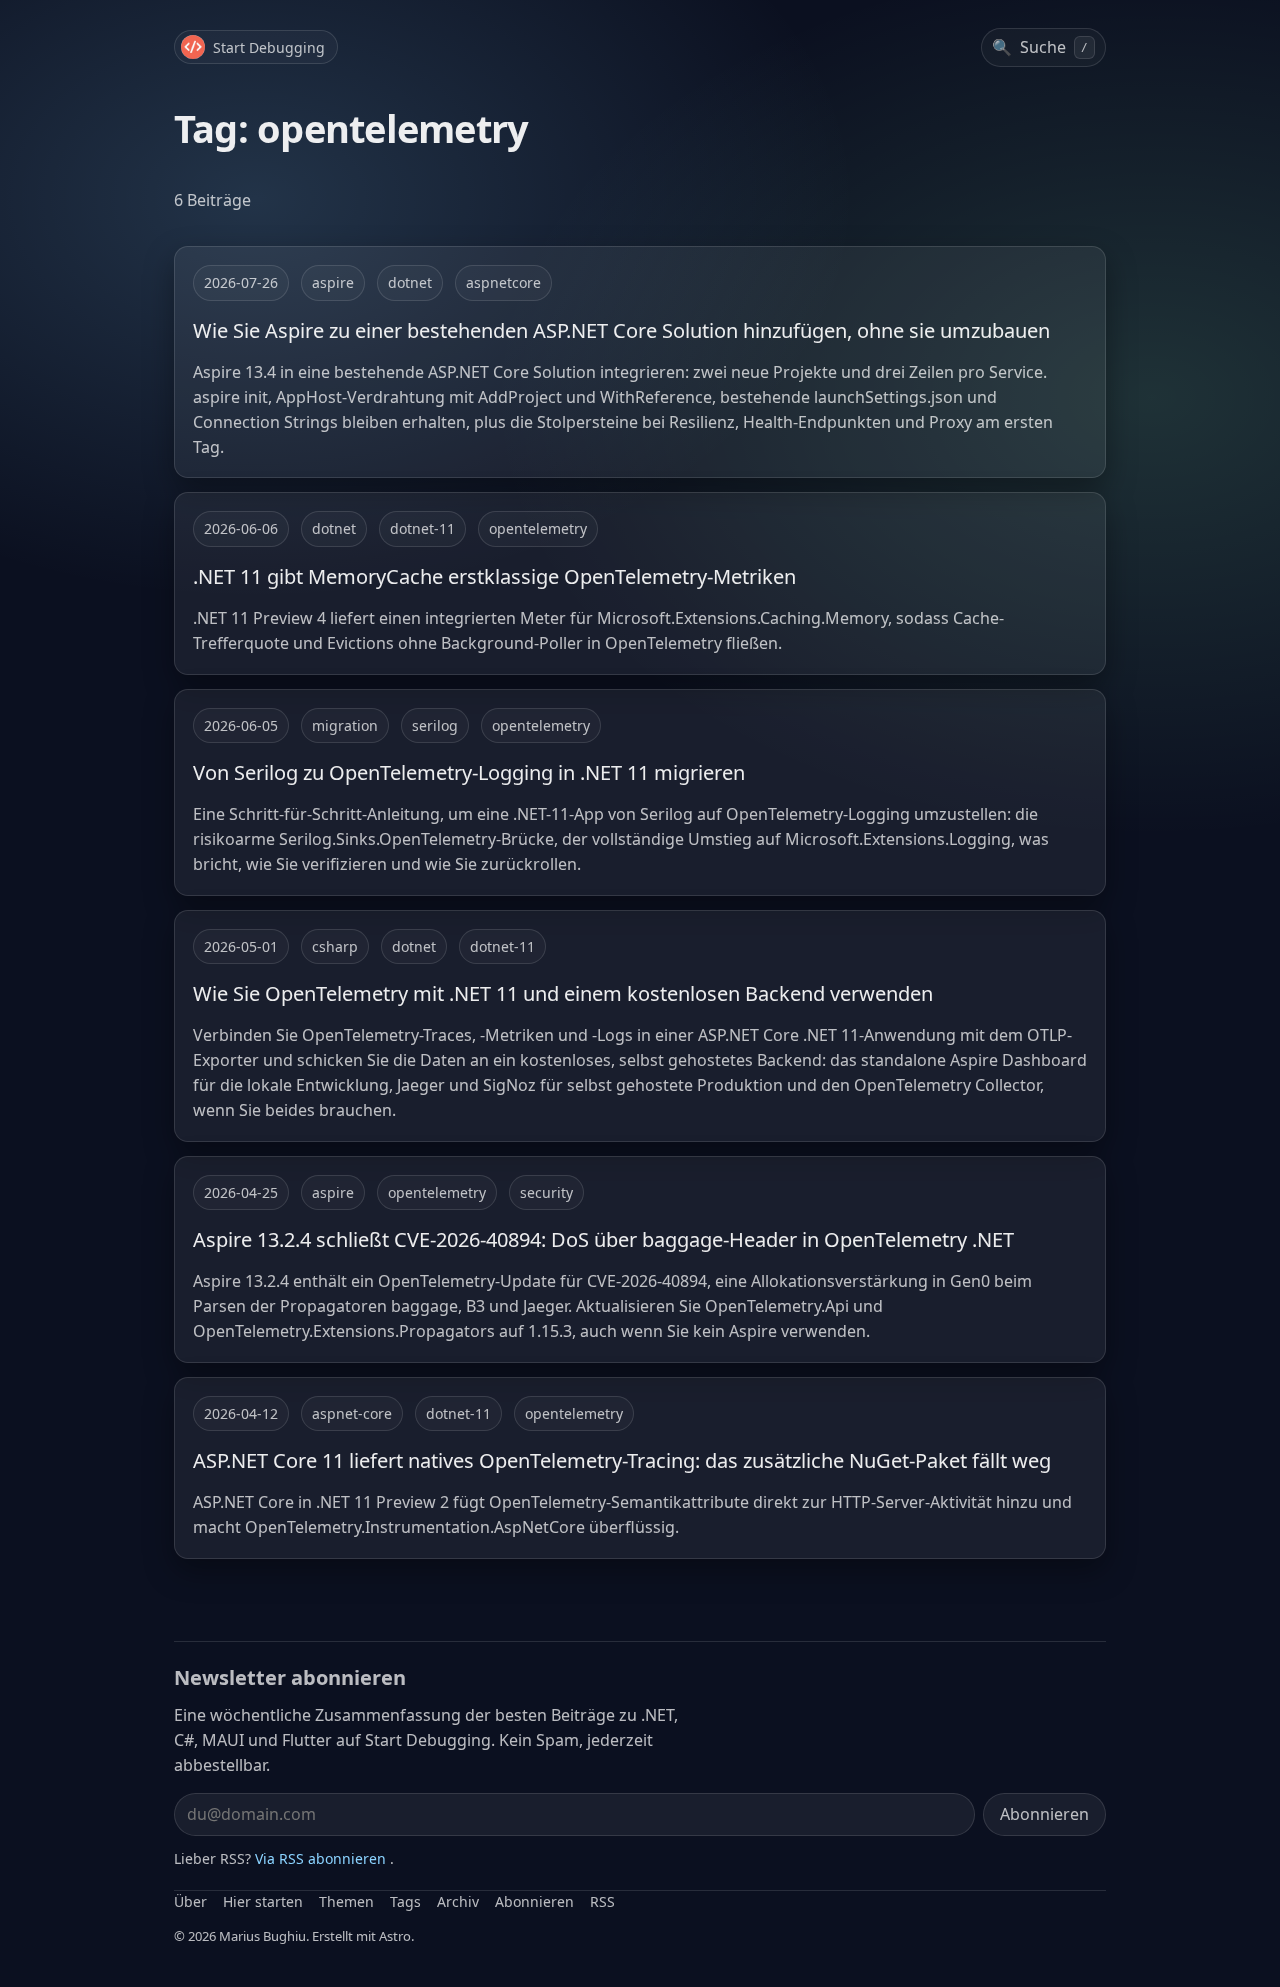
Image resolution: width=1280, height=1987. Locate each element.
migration (345, 725)
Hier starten (263, 1901)
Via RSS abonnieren (320, 1858)
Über (190, 1901)
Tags (405, 1901)
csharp (335, 946)
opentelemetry (538, 528)
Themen (346, 1901)
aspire (333, 282)
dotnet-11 (422, 528)
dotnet (410, 282)
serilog (435, 725)
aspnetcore (503, 282)
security (546, 1192)
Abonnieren (1044, 1814)
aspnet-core (352, 1413)
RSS (602, 1901)
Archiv (458, 1901)
